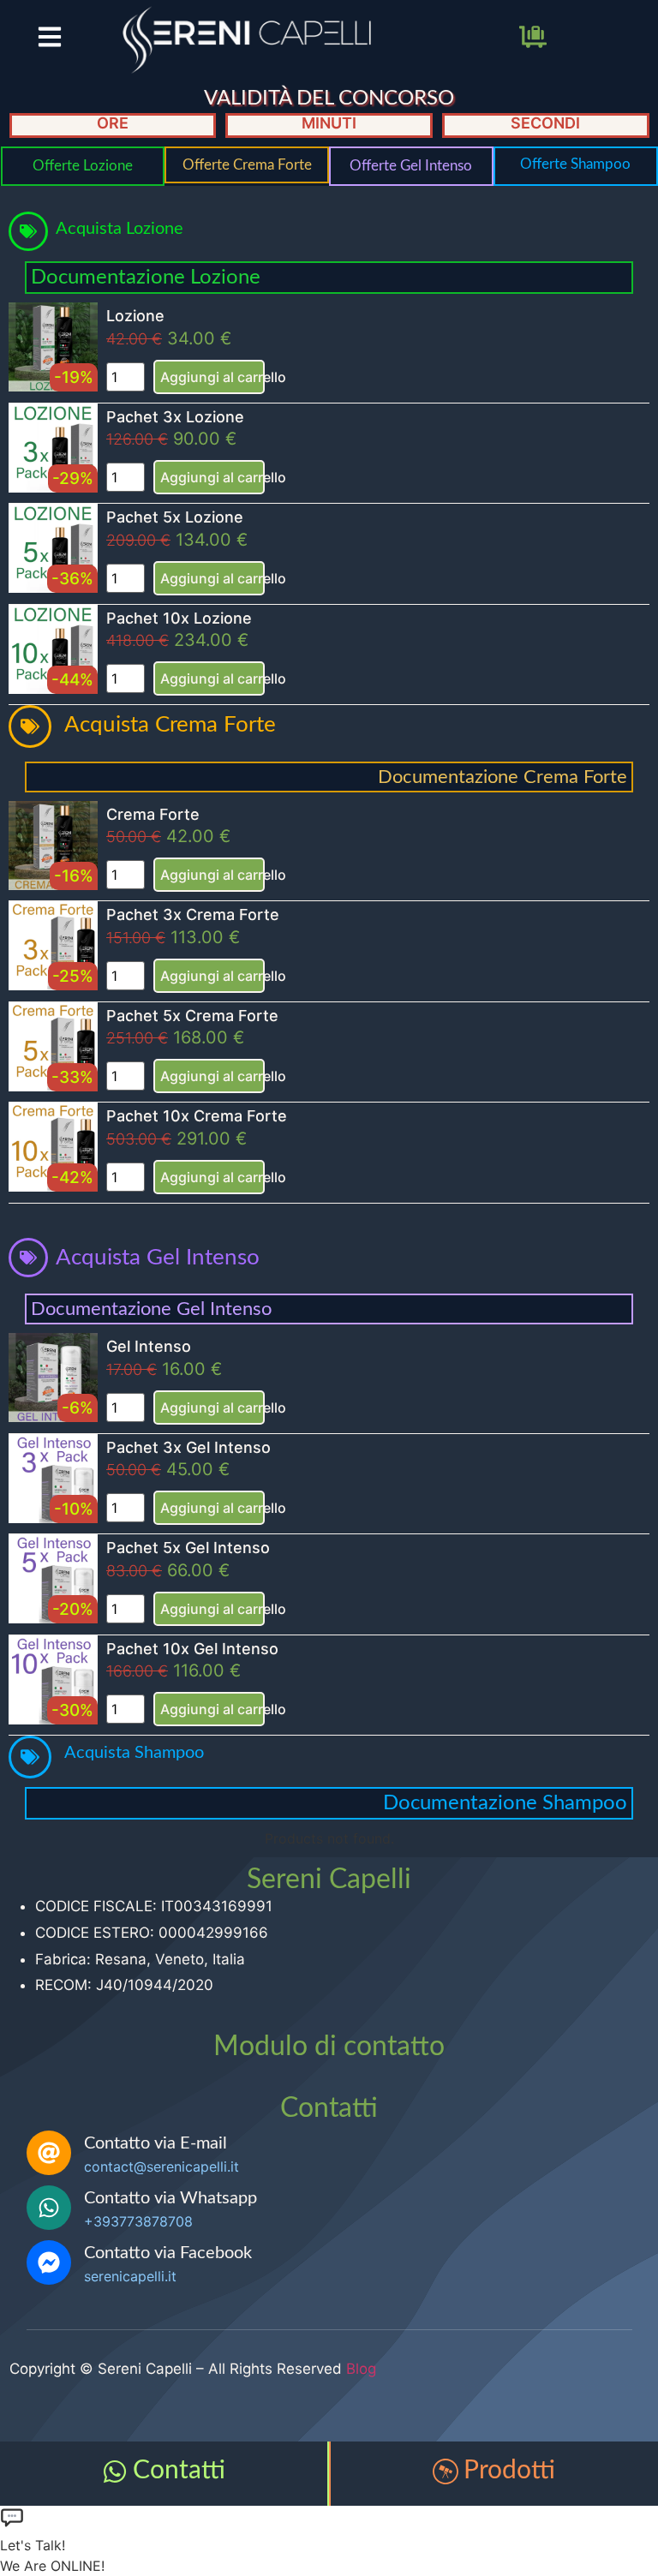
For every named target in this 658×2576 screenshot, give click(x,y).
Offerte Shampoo (575, 164)
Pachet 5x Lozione (175, 517)
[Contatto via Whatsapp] (49, 2208)
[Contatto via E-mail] (49, 2153)
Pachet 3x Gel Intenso (188, 1447)
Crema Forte (153, 814)
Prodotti (509, 2471)
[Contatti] (115, 2471)
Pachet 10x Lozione (179, 618)
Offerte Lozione (83, 166)
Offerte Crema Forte (247, 165)
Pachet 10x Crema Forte (197, 1116)
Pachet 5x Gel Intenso (188, 1548)
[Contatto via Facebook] (49, 2262)
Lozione (135, 316)
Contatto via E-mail (156, 2143)
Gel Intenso (149, 1346)
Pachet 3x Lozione (175, 417)
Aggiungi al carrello (212, 377)
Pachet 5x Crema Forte (192, 1016)
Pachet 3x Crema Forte (193, 914)
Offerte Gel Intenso (411, 166)
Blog (361, 2369)
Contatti (179, 2471)
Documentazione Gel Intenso (151, 1309)
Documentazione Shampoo (505, 1803)
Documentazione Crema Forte (502, 777)
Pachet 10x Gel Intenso (192, 1649)
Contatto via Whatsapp (170, 2198)
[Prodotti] (446, 2471)
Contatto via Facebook (168, 2253)
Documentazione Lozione (146, 278)
